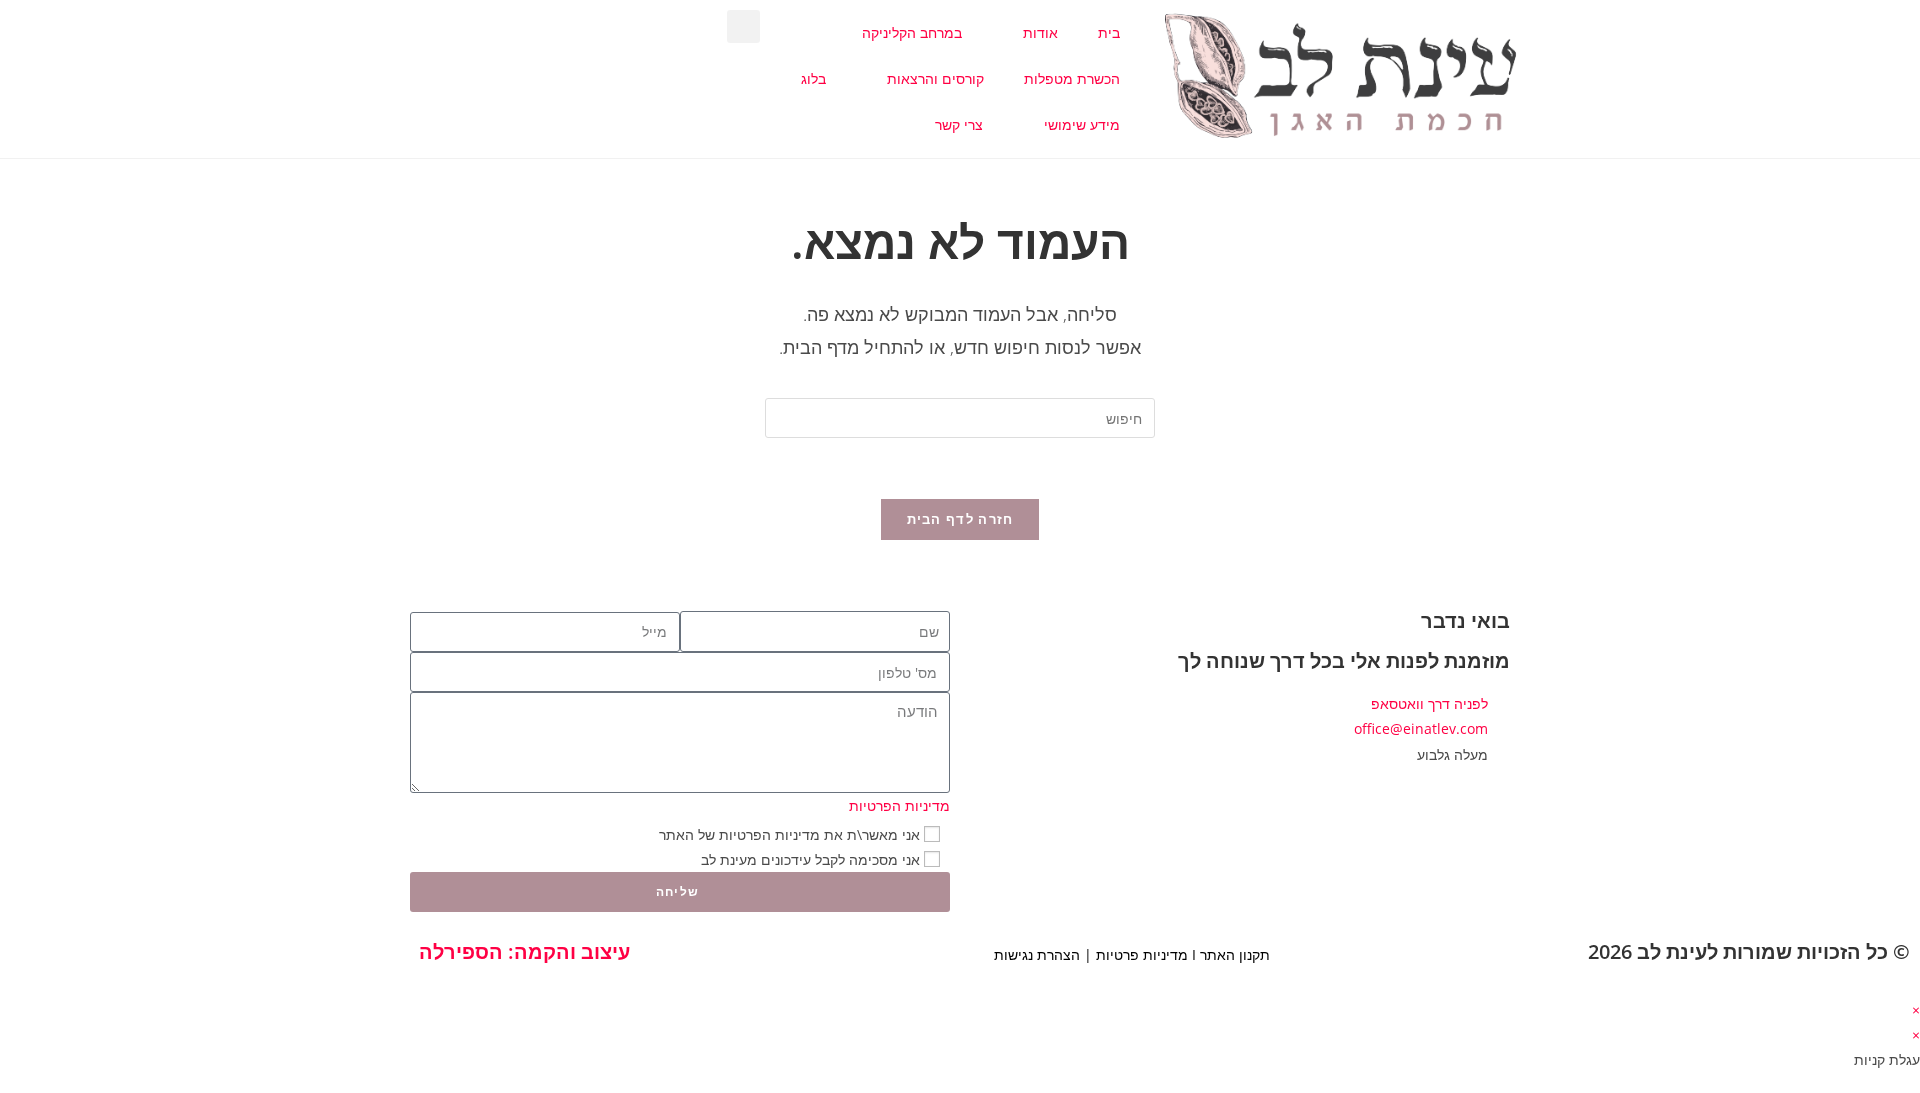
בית (1109, 32)
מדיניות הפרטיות (899, 805)
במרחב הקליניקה (912, 32)
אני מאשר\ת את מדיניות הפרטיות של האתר (789, 834)
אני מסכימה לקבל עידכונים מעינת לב (810, 859)
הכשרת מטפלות (1072, 78)
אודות (1040, 32)
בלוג (813, 78)
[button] (743, 26)
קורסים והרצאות (935, 78)
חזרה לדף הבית (960, 519)
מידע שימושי (1082, 124)
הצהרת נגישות (1037, 954)
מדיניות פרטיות (1142, 954)
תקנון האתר (1235, 954)
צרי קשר (959, 124)
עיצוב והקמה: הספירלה (524, 951)
